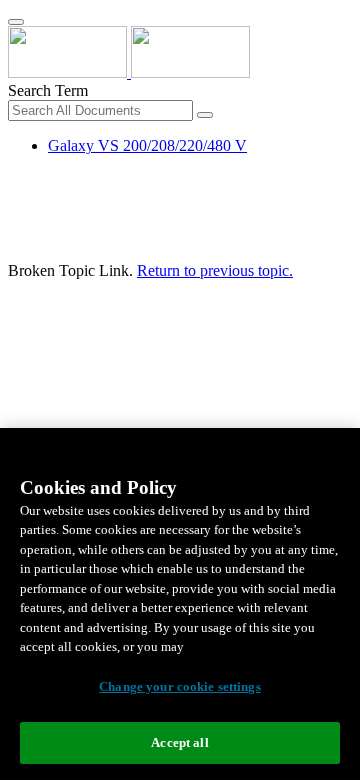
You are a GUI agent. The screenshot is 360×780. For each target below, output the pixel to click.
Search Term (48, 90)
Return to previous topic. (215, 270)
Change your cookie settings (180, 686)
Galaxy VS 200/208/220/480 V (147, 145)
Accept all (179, 742)
